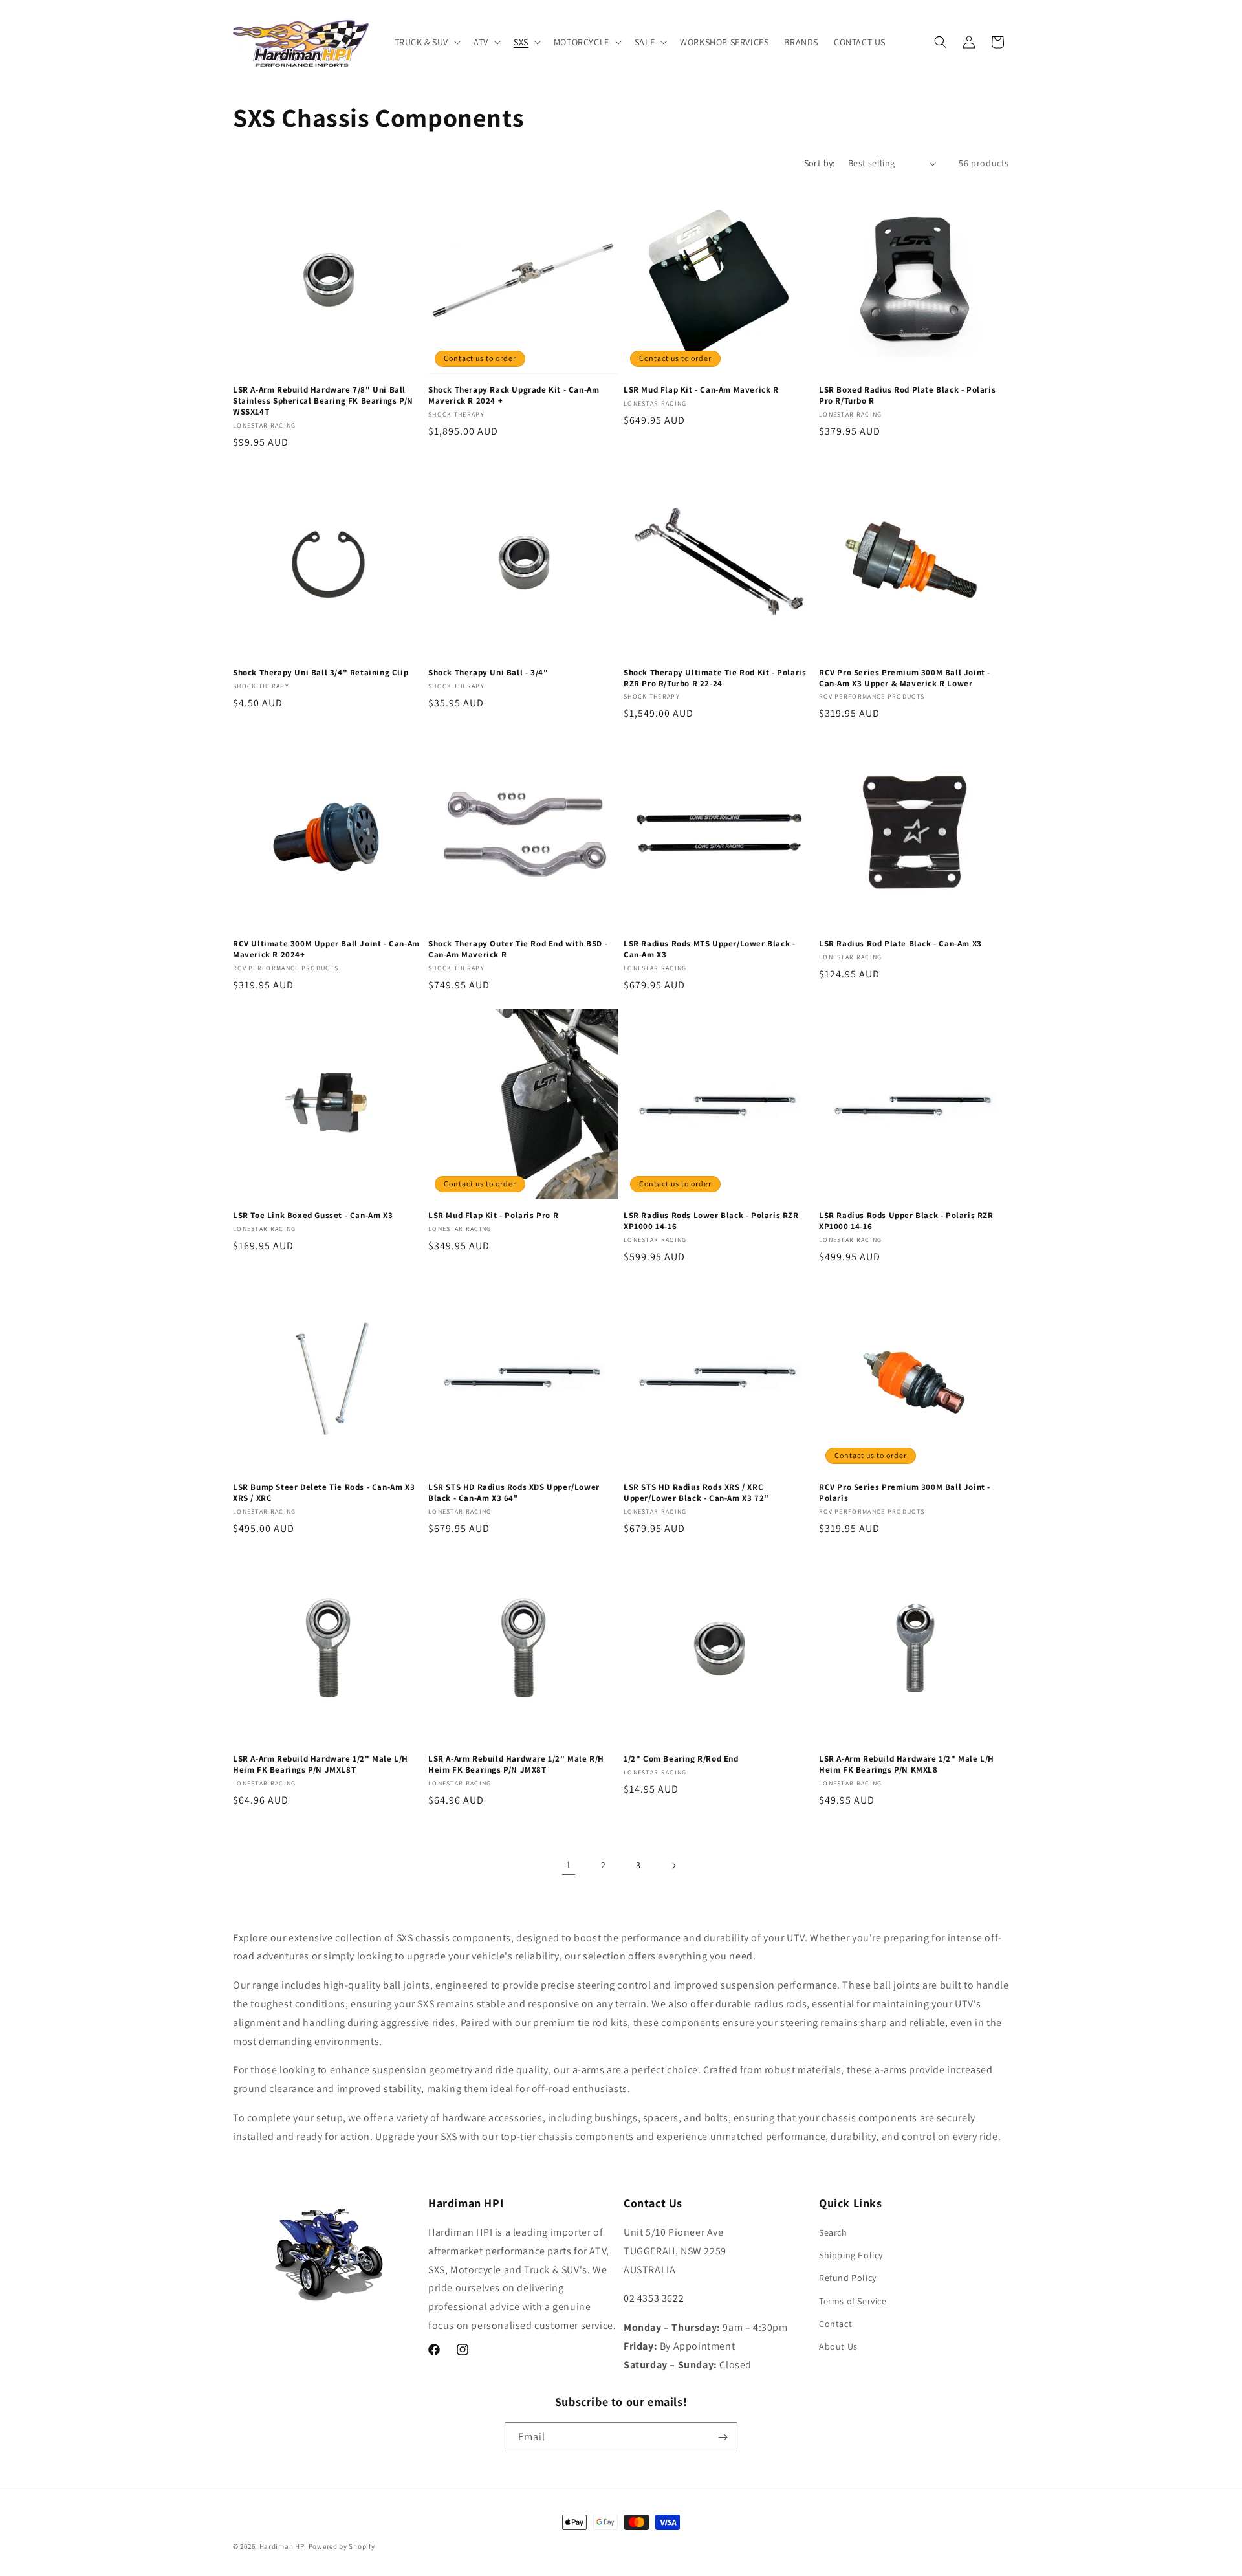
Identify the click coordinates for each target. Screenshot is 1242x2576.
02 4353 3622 (654, 2298)
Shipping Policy (851, 2255)
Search (833, 2232)
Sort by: (820, 163)
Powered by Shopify (342, 2546)
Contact (835, 2324)
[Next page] (673, 1866)
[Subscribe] (723, 2437)
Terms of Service (853, 2301)
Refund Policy (848, 2278)
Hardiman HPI (283, 2546)
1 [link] (569, 1865)
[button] (427, 42)
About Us (838, 2346)
